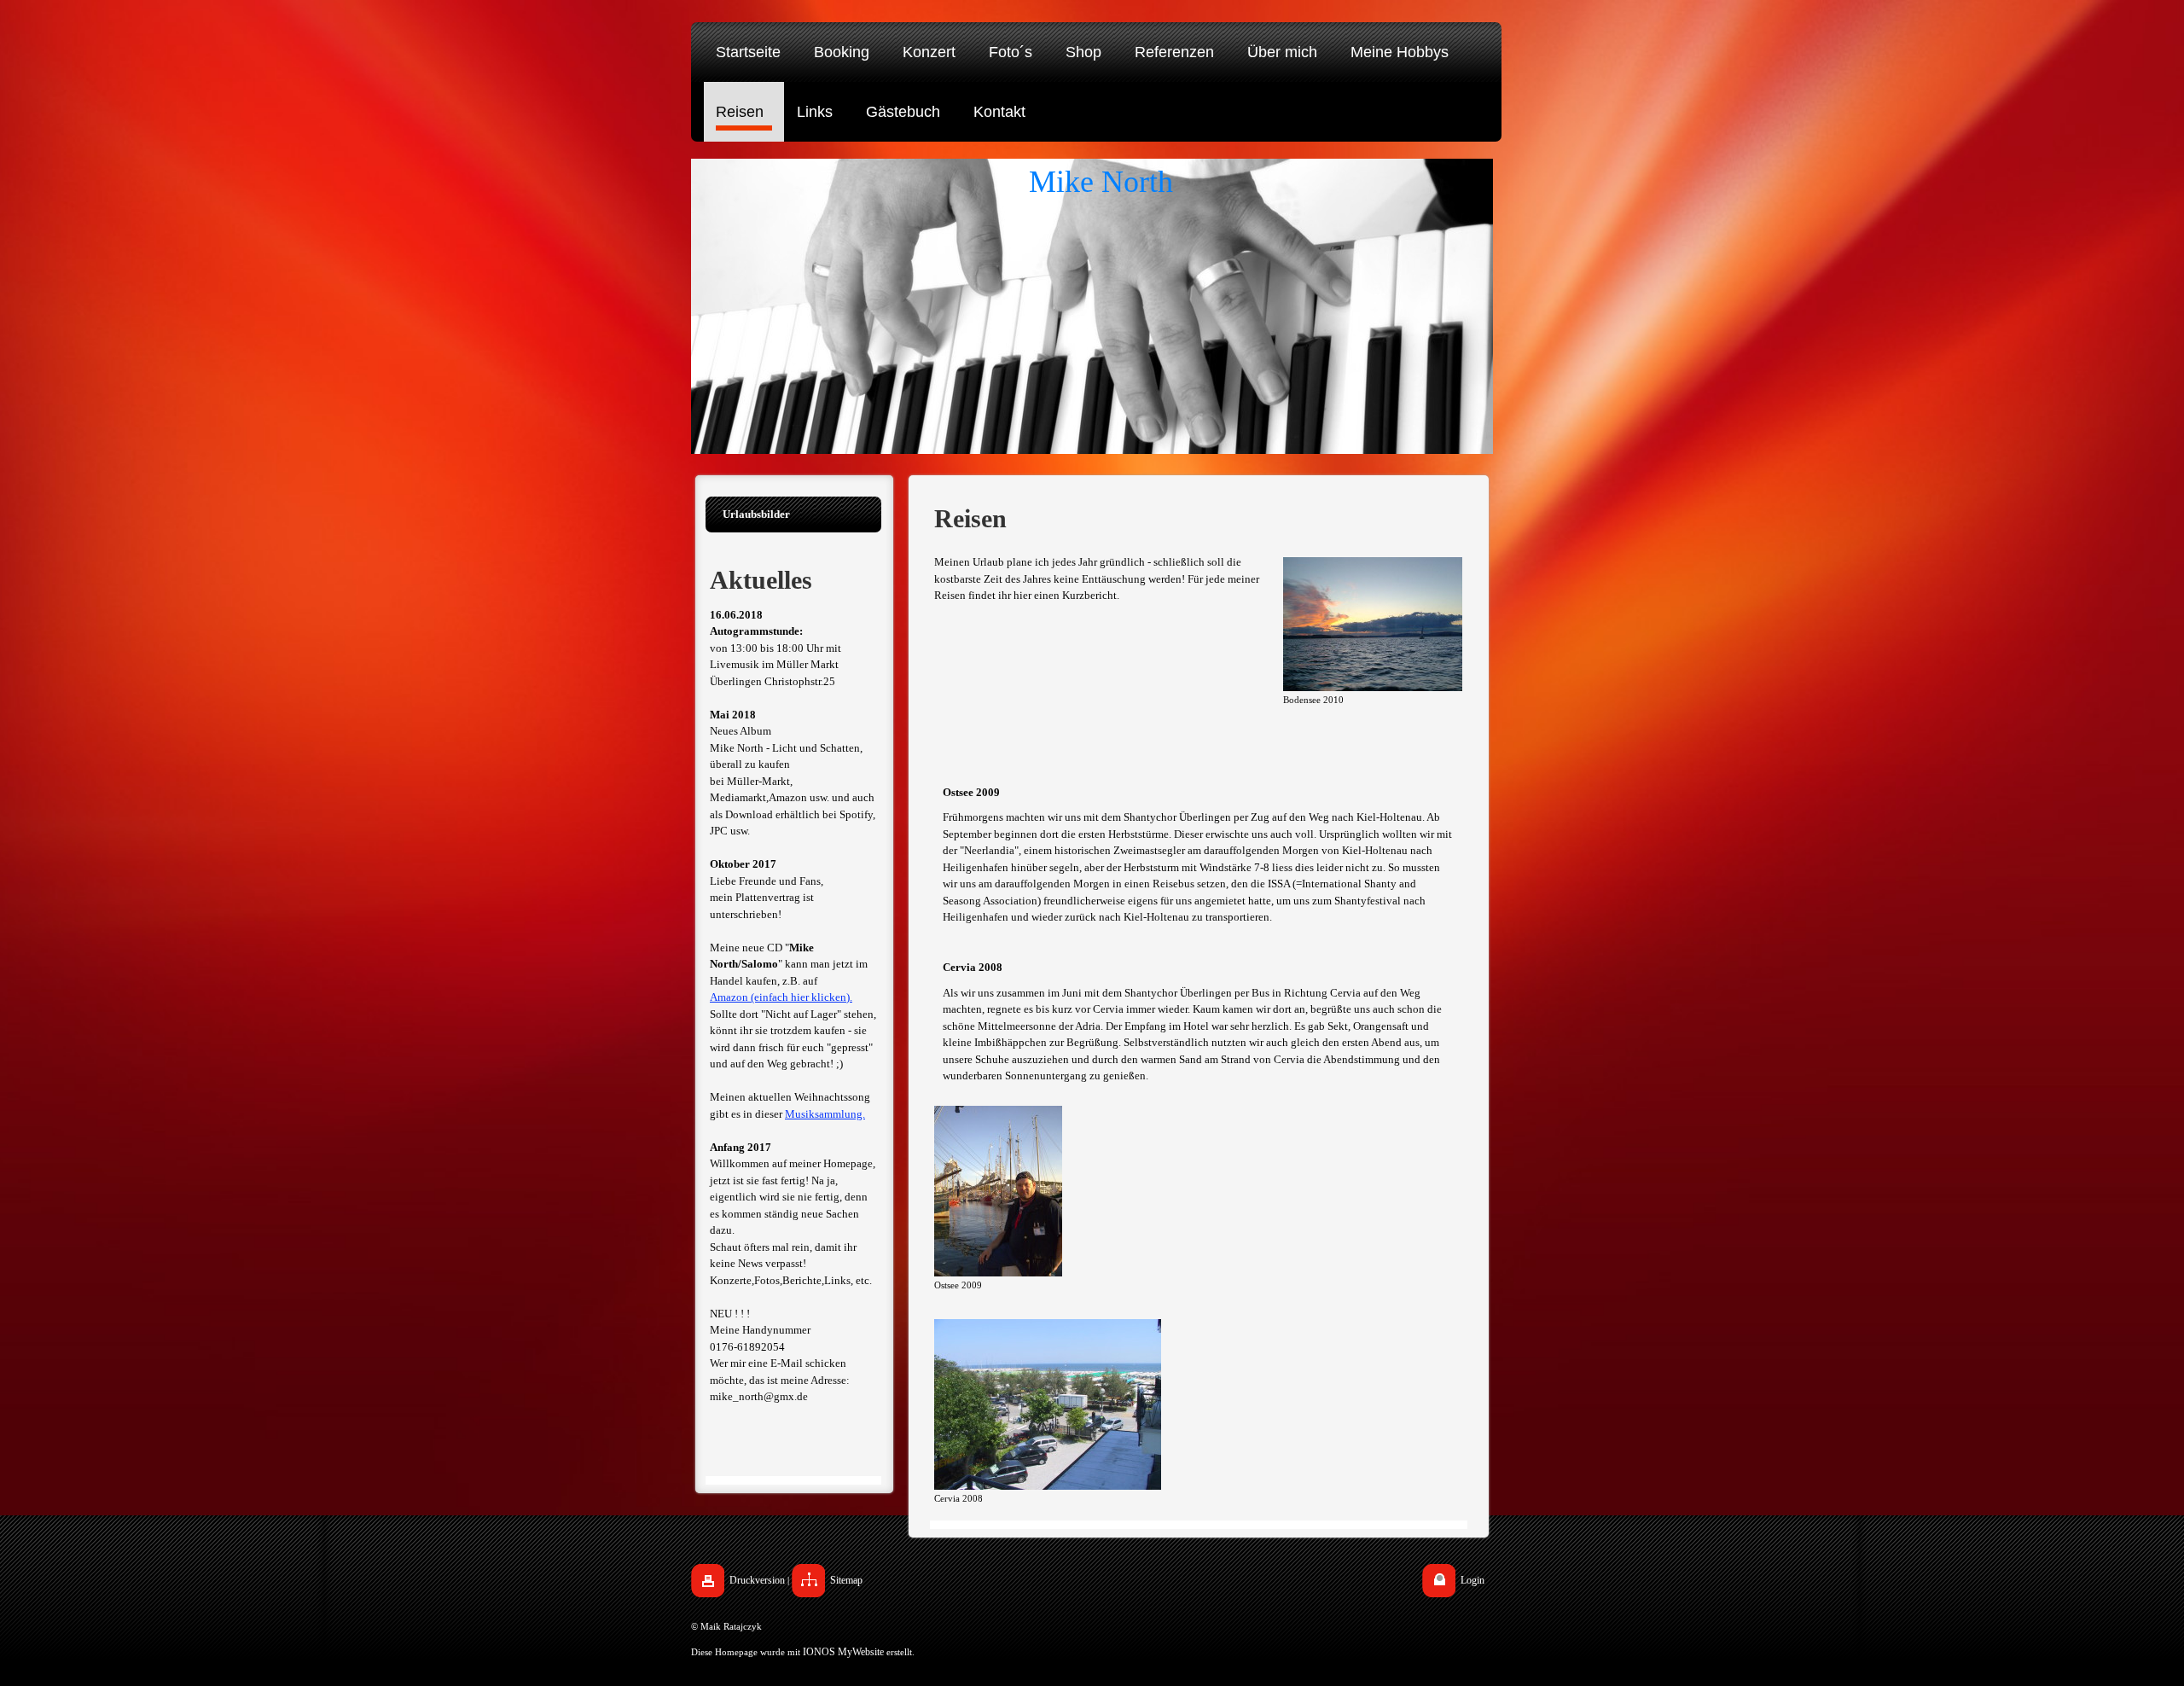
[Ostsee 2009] (998, 1191)
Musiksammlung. (825, 1114)
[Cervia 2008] (1048, 1404)
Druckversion (757, 1580)
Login (1472, 1580)
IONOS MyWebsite (843, 1652)
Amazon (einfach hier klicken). (781, 997)
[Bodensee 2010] (1373, 624)
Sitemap (846, 1580)
